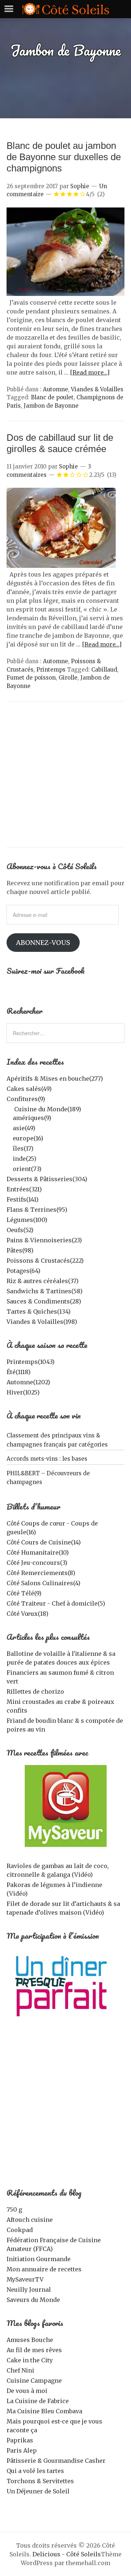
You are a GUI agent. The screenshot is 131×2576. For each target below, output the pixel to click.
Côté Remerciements (41, 1573)
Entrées (24, 1189)
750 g (14, 2209)
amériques (32, 1118)
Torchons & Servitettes (40, 2481)
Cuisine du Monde (48, 1109)
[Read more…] (90, 372)
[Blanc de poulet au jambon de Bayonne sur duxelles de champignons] (65, 294)
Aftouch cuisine (30, 2220)
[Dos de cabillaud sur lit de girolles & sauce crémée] (61, 566)
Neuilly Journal (29, 2290)
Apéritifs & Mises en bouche (55, 1079)
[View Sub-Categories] (9, 1108)
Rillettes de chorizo (35, 1691)
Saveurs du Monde (33, 2300)
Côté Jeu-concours (37, 1563)
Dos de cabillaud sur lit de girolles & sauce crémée (60, 443)
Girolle (68, 678)
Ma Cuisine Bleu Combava (44, 2411)
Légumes (27, 1220)
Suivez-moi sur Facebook (46, 971)
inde (25, 1159)
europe (28, 1138)
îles (23, 1148)
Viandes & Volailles (97, 389)
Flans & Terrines (37, 1210)
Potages (23, 1271)
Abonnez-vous (43, 943)
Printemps (51, 670)
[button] (65, 252)
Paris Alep (22, 2450)
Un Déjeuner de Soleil (38, 2491)
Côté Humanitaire (38, 1552)
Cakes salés (29, 1089)
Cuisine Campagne (34, 2381)
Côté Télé (24, 1593)
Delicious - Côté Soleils (67, 2554)
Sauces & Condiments (44, 1301)
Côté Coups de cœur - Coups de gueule (52, 1528)
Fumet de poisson (31, 678)
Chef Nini (20, 2370)
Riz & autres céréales (43, 1281)
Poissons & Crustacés (45, 1261)
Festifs (23, 1199)
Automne (55, 389)
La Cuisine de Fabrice (38, 2401)
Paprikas (20, 2440)
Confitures (26, 1099)
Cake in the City (30, 2360)
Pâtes (20, 1250)
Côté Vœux (27, 1614)
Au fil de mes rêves (34, 2350)
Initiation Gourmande (39, 2259)
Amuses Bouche (30, 2340)
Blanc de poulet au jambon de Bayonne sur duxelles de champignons (64, 157)
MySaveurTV (25, 2279)
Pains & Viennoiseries (44, 1240)
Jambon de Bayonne (51, 406)
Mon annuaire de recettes (44, 2269)
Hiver (23, 1392)
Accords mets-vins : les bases (47, 1459)
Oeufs (20, 1230)
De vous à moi (27, 2391)
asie (24, 1128)
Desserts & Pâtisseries (47, 1179)
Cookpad (20, 2230)
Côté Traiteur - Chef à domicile (56, 1603)
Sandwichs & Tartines (45, 1291)
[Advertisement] (65, 778)
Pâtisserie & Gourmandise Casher (56, 2461)
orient (27, 1169)
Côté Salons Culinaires (43, 1583)
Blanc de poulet (52, 397)
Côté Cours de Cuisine (44, 1542)
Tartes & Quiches (39, 1311)
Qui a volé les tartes (35, 2471)
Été (19, 1372)
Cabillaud (104, 670)
